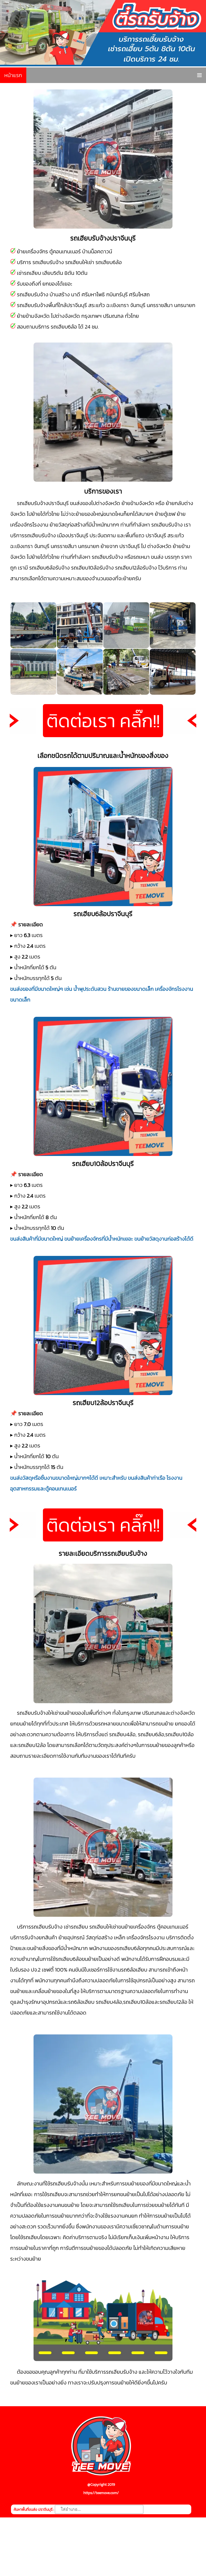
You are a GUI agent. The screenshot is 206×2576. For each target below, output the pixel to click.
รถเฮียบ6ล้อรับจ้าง (49, 568)
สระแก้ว (97, 305)
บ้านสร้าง (60, 294)
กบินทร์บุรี (117, 294)
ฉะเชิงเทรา (117, 305)
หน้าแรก (13, 75)
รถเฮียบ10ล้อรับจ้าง (92, 568)
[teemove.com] (101, 2476)
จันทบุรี (138, 305)
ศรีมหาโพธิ (93, 294)
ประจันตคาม (103, 535)
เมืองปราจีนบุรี (73, 535)
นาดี (76, 294)
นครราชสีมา (160, 305)
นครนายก (185, 305)
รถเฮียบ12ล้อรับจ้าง (136, 568)
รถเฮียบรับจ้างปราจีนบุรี (43, 503)
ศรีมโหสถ (139, 294)
